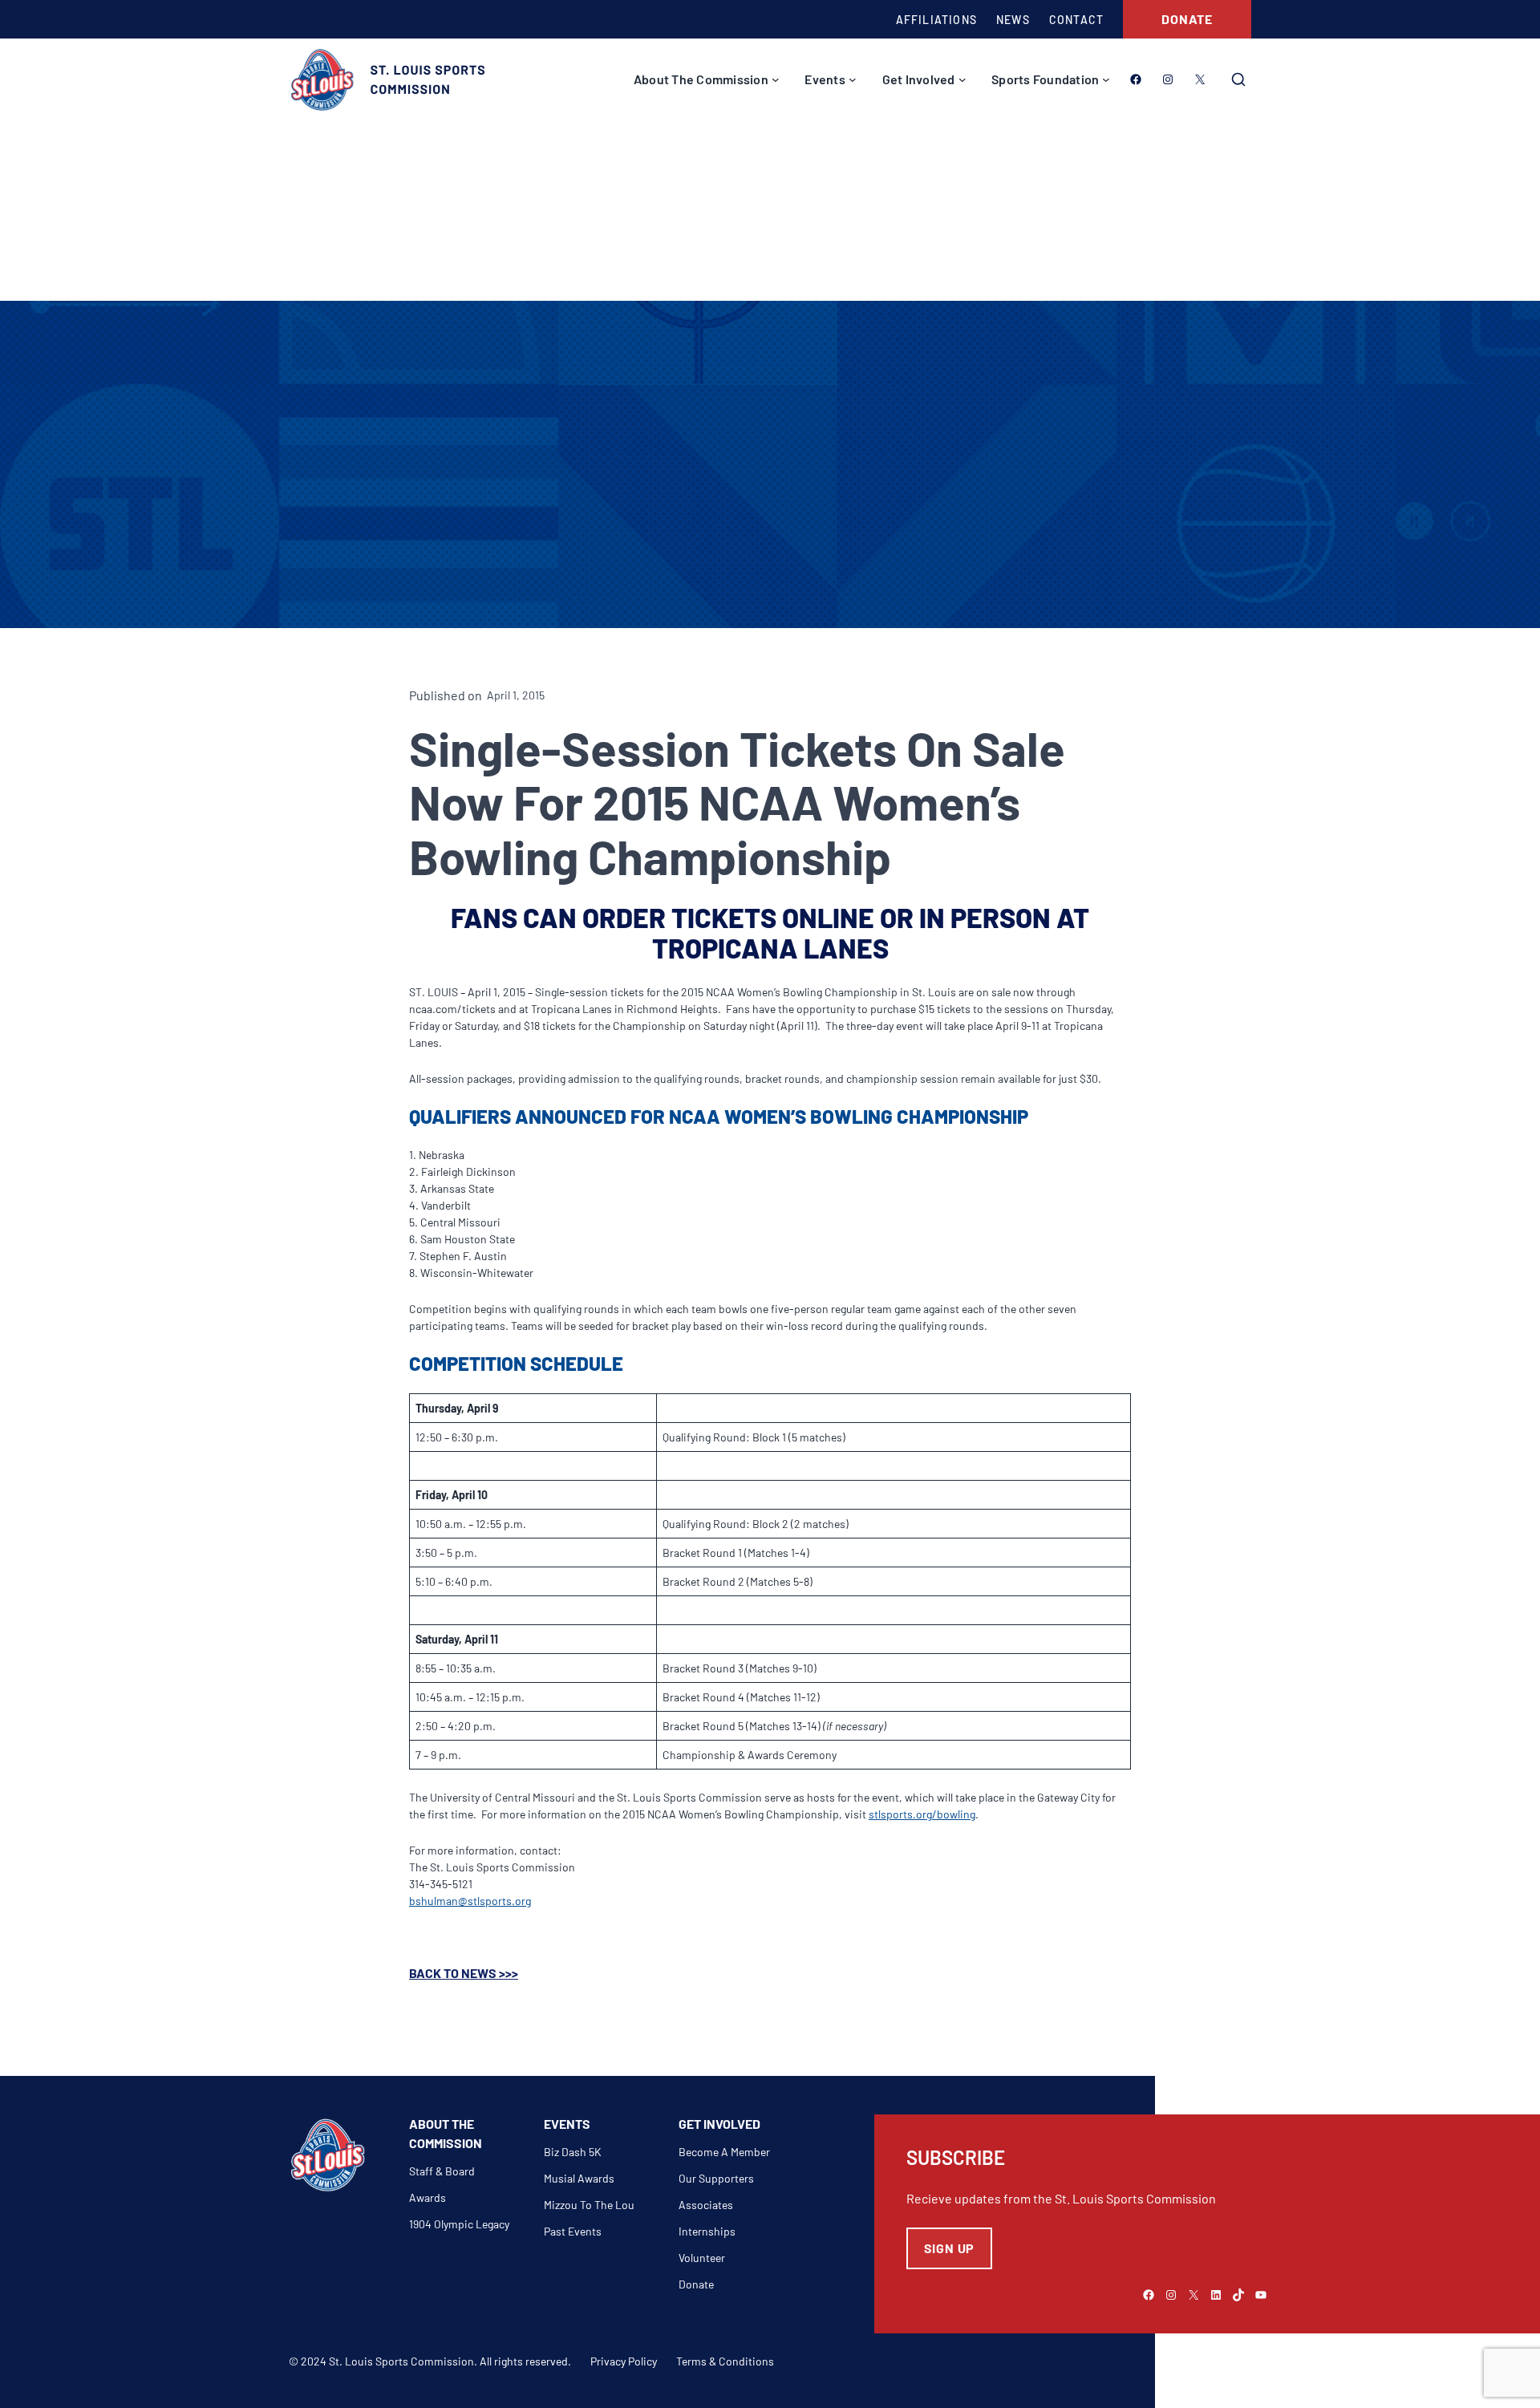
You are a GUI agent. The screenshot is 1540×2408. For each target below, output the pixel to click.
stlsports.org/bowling (922, 1814)
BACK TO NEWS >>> (464, 1973)
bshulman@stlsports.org (470, 1901)
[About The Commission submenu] (776, 79)
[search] (1238, 79)
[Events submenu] (853, 79)
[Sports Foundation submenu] (1106, 79)
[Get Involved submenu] (962, 79)
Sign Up (950, 2248)
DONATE (1187, 19)
